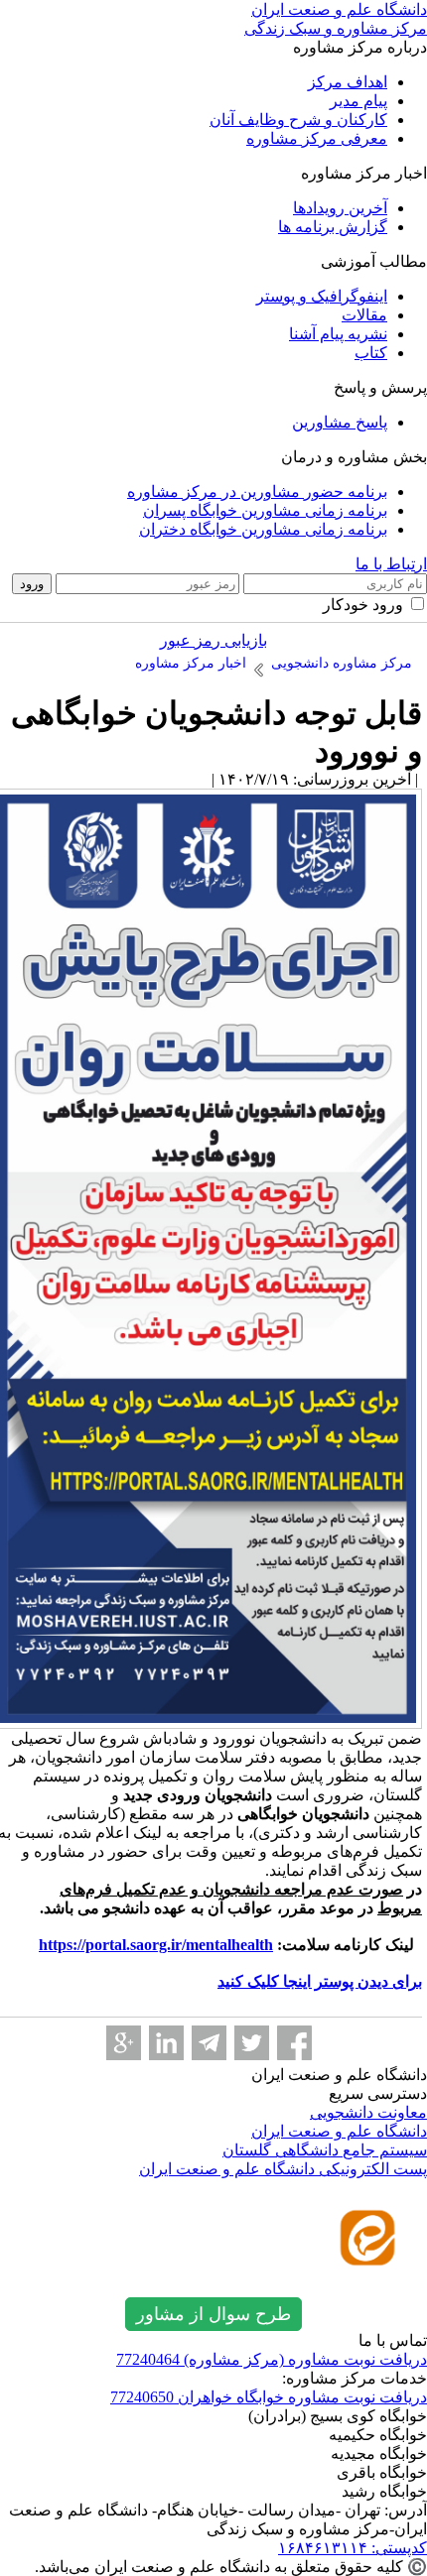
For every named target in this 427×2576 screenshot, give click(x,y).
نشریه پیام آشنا (338, 334)
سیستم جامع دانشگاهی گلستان (325, 2150)
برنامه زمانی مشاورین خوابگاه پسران (265, 510)
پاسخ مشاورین (340, 422)
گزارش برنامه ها (333, 227)
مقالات (364, 315)
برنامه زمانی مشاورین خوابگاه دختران (263, 529)
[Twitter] (252, 2043)
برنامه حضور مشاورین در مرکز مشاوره (257, 491)
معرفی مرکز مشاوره (317, 138)
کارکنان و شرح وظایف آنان (298, 120)
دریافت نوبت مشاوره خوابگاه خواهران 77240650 (269, 2397)
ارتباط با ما (391, 564)
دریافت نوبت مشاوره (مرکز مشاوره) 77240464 (272, 2359)
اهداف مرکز (348, 82)
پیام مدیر (358, 101)
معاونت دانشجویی (368, 2112)
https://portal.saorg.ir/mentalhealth (156, 1945)
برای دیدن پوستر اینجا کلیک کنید (320, 1981)
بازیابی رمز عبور (213, 640)
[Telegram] (209, 2043)
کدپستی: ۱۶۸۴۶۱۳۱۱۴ (353, 2548)
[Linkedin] (166, 2043)
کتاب (371, 353)
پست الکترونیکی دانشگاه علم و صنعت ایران (283, 2169)
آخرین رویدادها (340, 208)
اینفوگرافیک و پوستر (322, 296)
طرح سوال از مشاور (213, 2314)
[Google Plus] (124, 2043)
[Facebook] (294, 2043)
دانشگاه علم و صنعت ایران (339, 2131)
